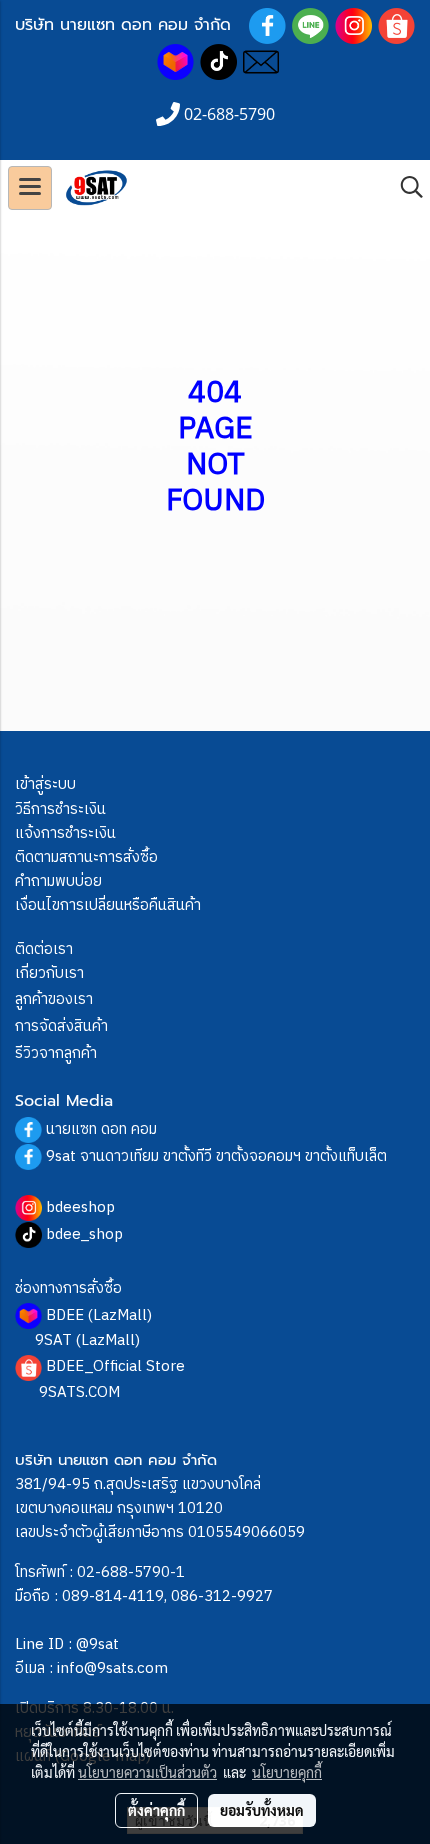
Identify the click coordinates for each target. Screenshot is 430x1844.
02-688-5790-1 (131, 1572)
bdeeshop (80, 1207)
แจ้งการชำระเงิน (65, 833)
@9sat (97, 1644)
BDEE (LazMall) (99, 1315)
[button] (405, 187)
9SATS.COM (79, 1392)
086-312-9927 (222, 1596)
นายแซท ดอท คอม (101, 1129)
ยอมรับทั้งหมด (262, 1810)
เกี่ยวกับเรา (49, 973)
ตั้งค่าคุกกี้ (156, 1810)
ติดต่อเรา (44, 949)
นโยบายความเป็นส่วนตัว (147, 1772)
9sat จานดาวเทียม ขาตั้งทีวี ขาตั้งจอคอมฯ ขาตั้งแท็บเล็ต (216, 1156)
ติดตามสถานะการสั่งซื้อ (86, 857)
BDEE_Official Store (115, 1366)
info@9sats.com (112, 1668)
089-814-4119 (113, 1596)
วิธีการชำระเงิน (60, 809)
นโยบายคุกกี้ (287, 1772)
